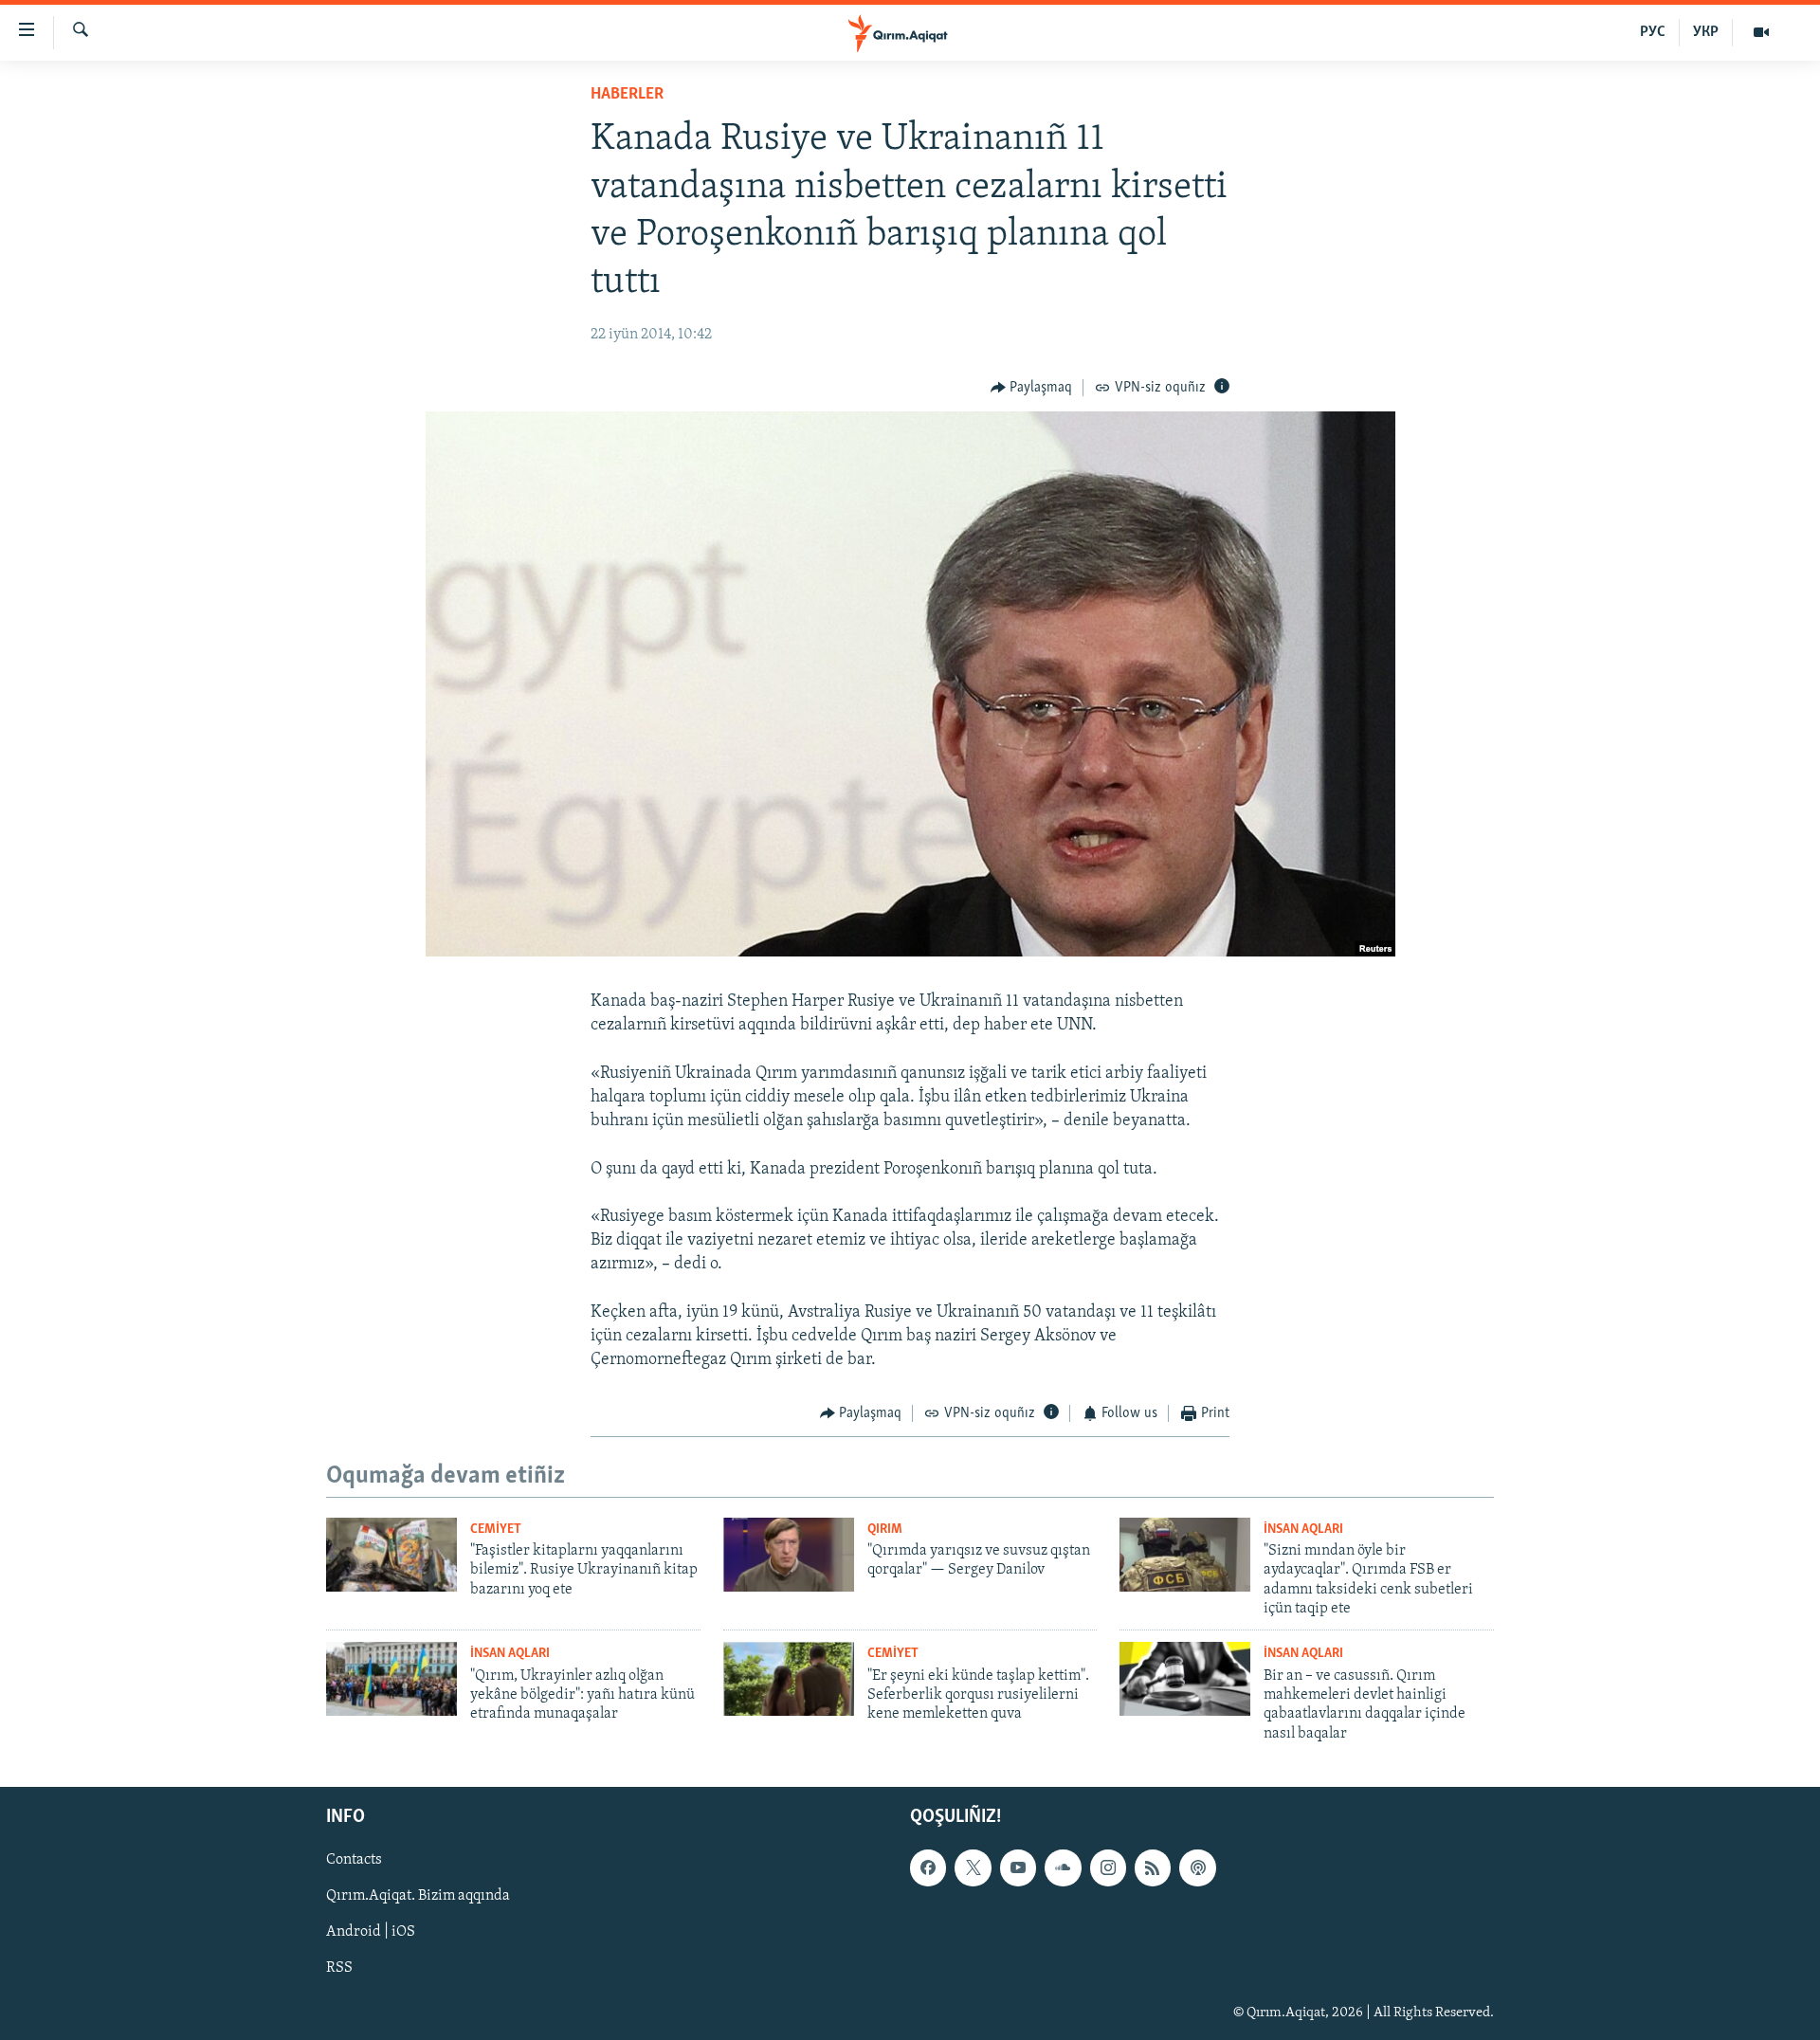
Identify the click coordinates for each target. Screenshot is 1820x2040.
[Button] (1032, 388)
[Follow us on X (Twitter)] (973, 1867)
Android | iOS (371, 1933)
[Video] (1761, 32)
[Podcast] (1197, 1867)
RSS (339, 1969)
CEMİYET (496, 1530)
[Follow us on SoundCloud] (1063, 1867)
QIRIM (885, 1530)
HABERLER (627, 95)
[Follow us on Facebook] (928, 1867)
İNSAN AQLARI (1303, 1530)
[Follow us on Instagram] (1108, 1867)
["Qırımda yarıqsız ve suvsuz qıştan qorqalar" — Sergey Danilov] (789, 1555)
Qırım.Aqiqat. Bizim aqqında (418, 1897)
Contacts (354, 1860)
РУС (1653, 32)
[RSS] (1153, 1867)
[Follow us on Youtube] (1018, 1867)
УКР (1706, 32)
